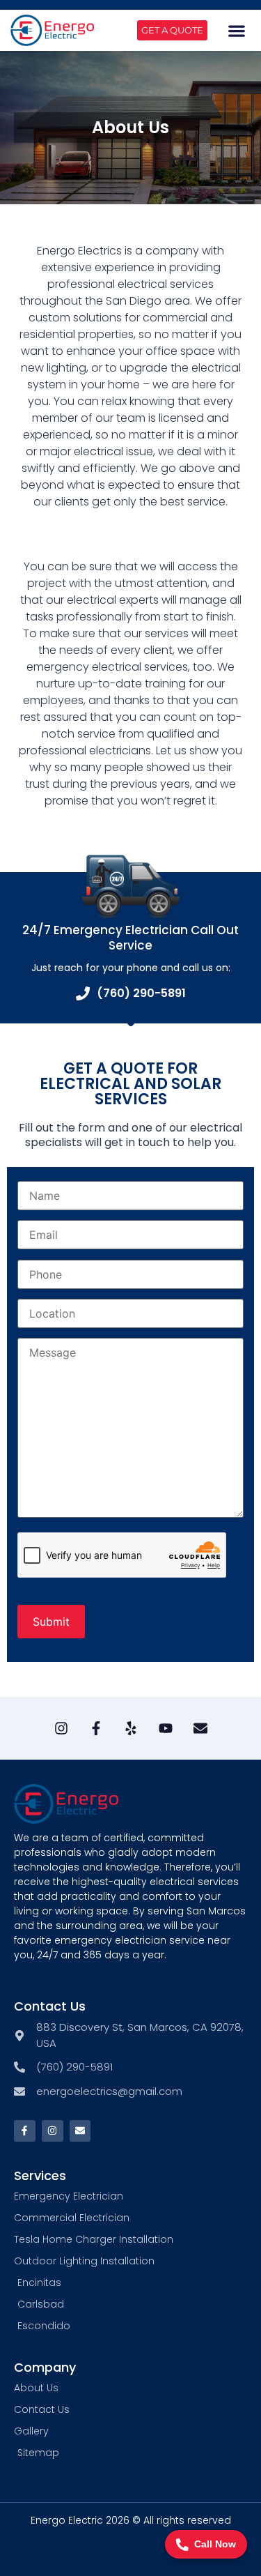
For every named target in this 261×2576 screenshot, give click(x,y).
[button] (237, 30)
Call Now (215, 2544)
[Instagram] (61, 1728)
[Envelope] (200, 1728)
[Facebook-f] (25, 2131)
